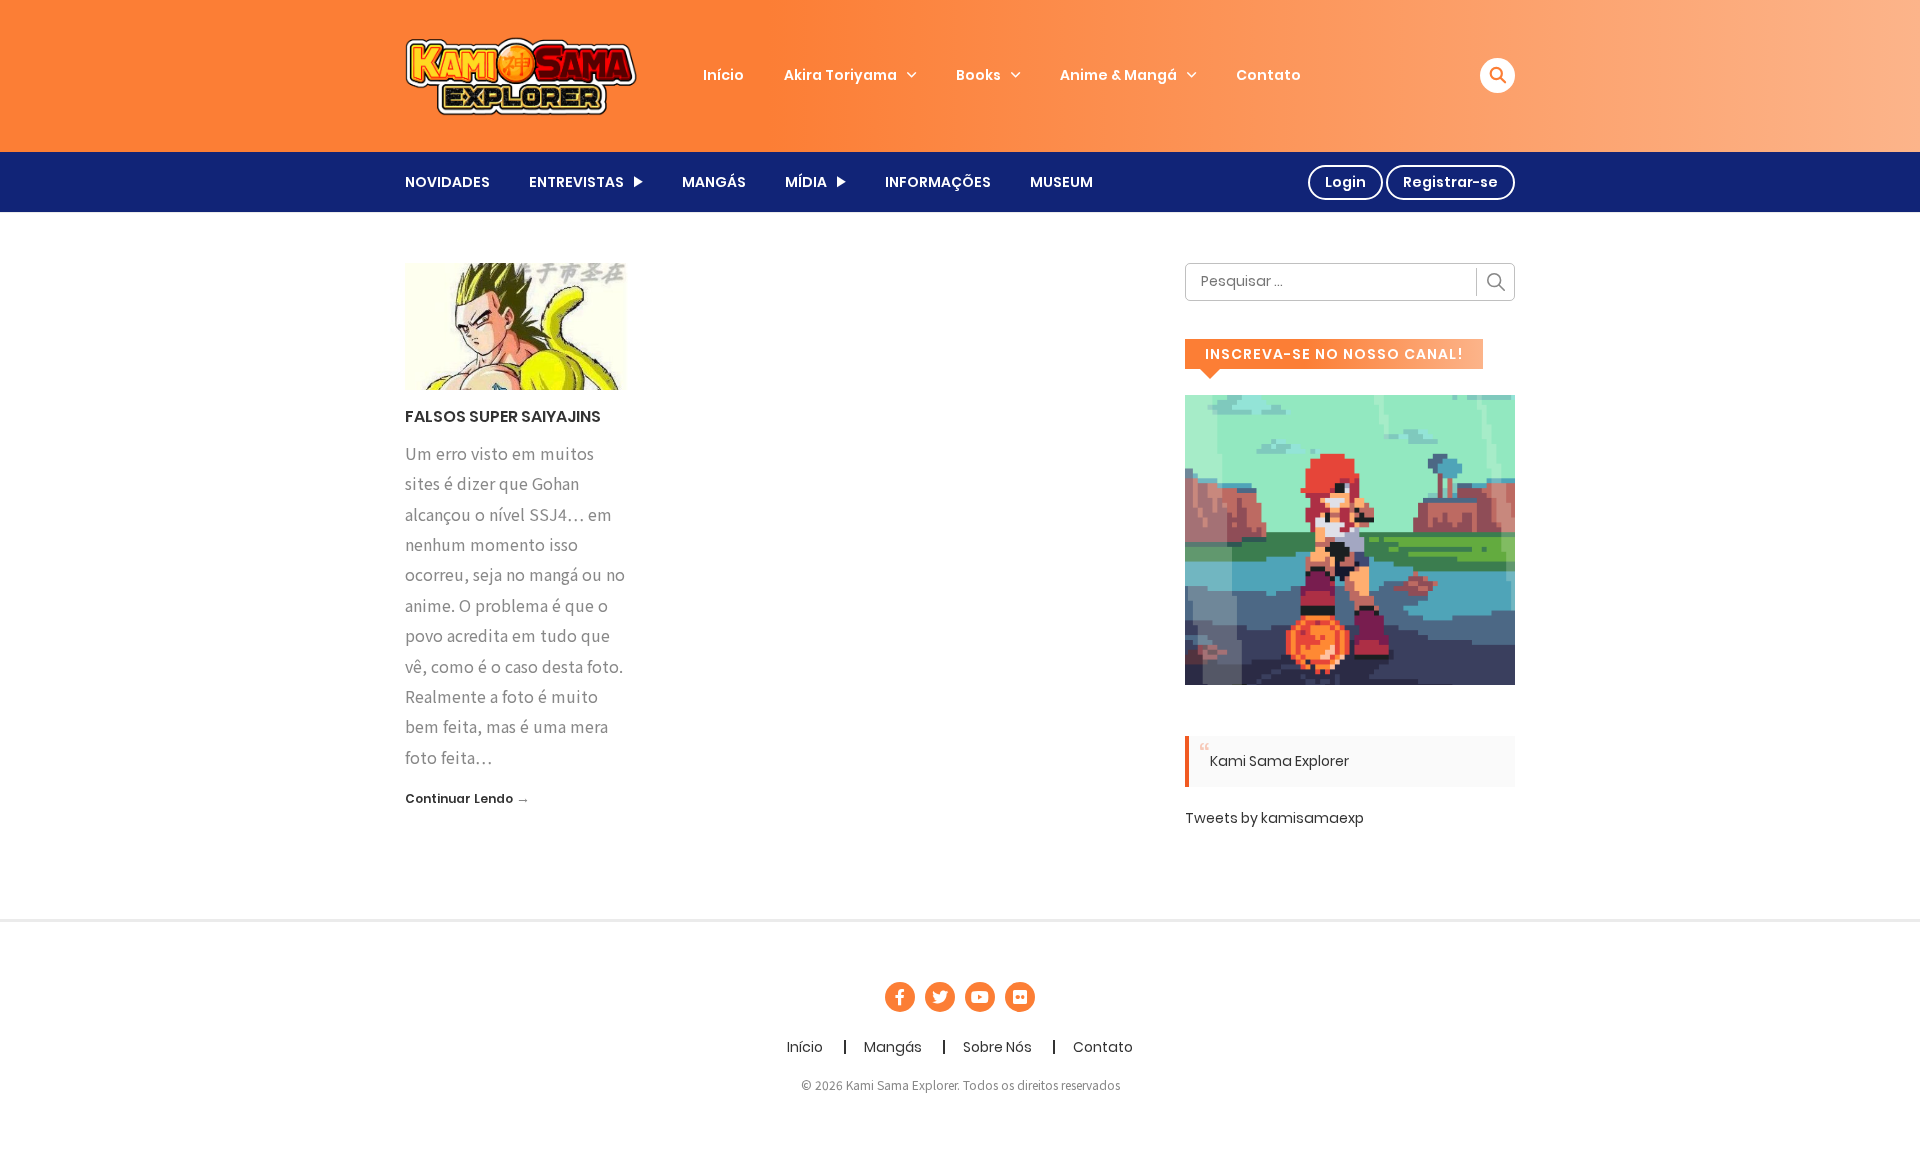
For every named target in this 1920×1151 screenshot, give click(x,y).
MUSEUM (1061, 182)
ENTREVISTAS (576, 182)
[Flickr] (1020, 997)
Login (1345, 182)
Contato (1268, 75)
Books (978, 75)
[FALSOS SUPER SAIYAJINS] (516, 325)
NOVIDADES (447, 182)
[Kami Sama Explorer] (521, 75)
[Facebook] (900, 997)
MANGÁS (714, 182)
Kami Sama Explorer (1279, 761)
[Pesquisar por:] (1350, 282)
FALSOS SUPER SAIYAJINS (503, 416)
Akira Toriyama (840, 75)
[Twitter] (940, 997)
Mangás (893, 1047)
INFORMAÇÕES (938, 182)
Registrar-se (1450, 182)
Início (723, 75)
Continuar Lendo (459, 798)
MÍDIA (806, 182)
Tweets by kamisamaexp (1274, 818)
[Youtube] (980, 997)
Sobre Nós (997, 1047)
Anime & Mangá (1118, 75)
